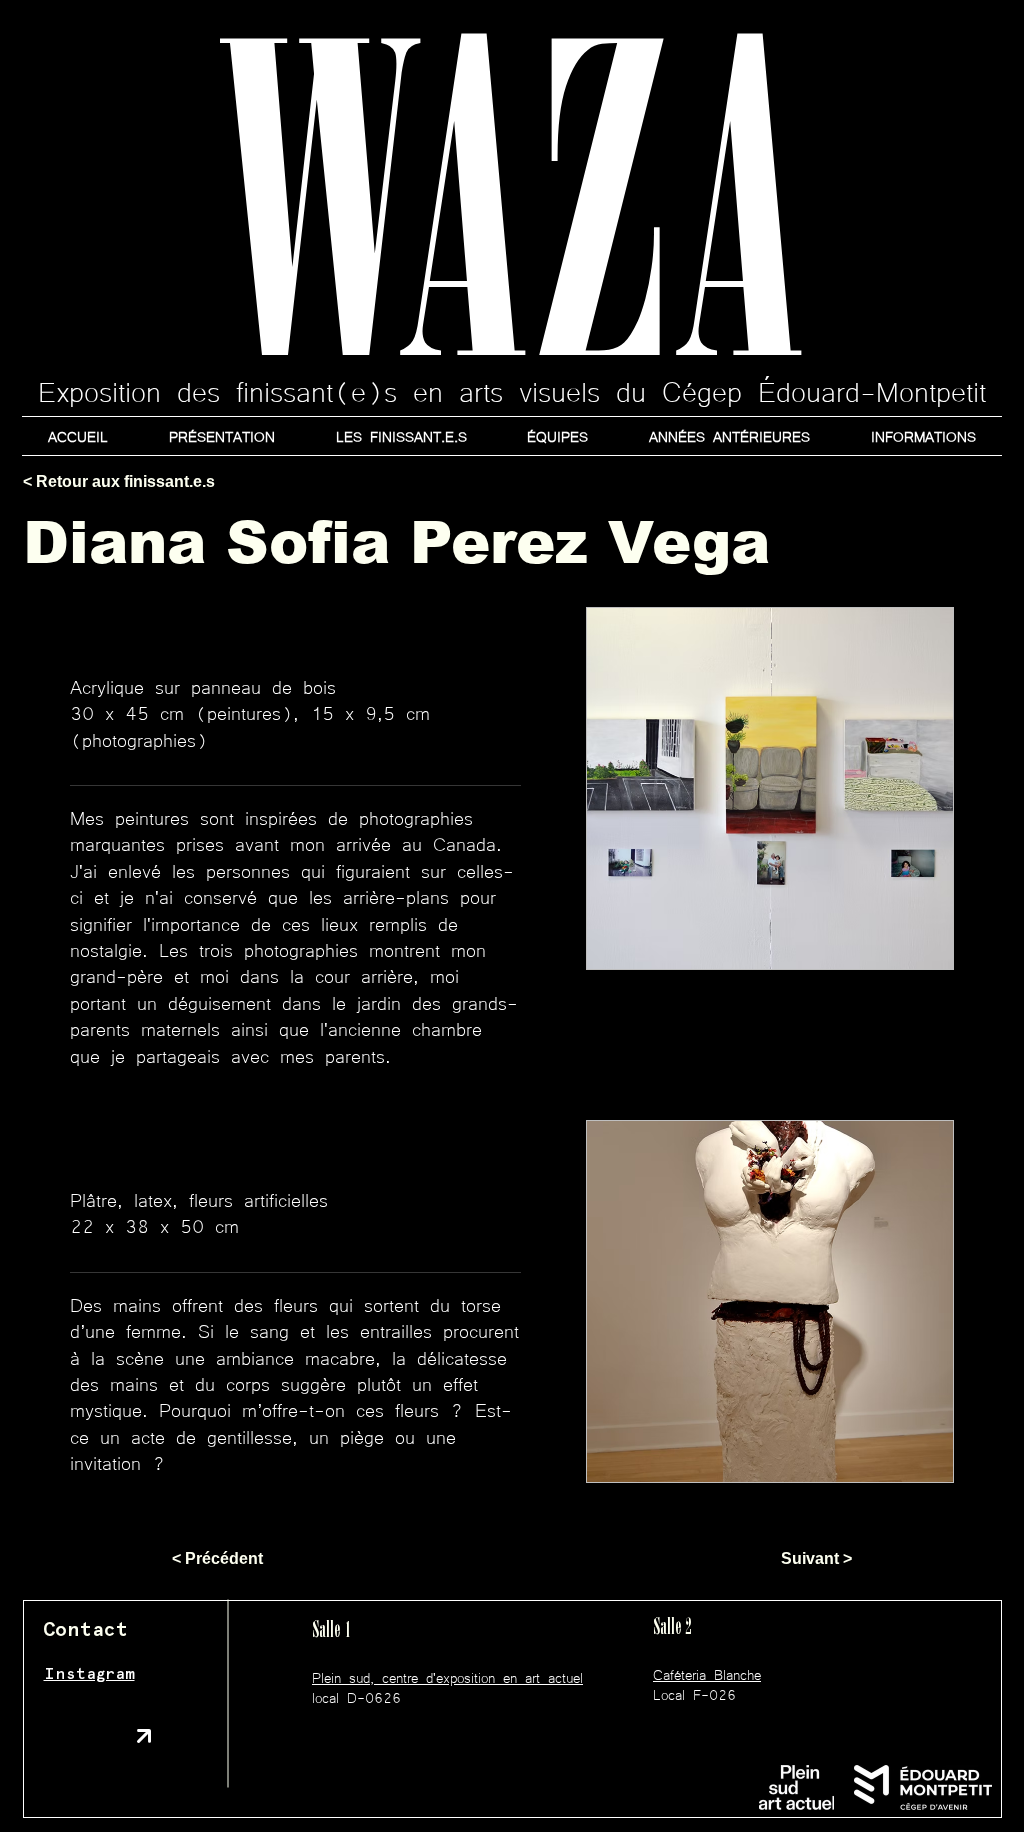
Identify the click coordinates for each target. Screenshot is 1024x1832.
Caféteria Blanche (707, 1674)
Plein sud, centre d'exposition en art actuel (447, 1677)
